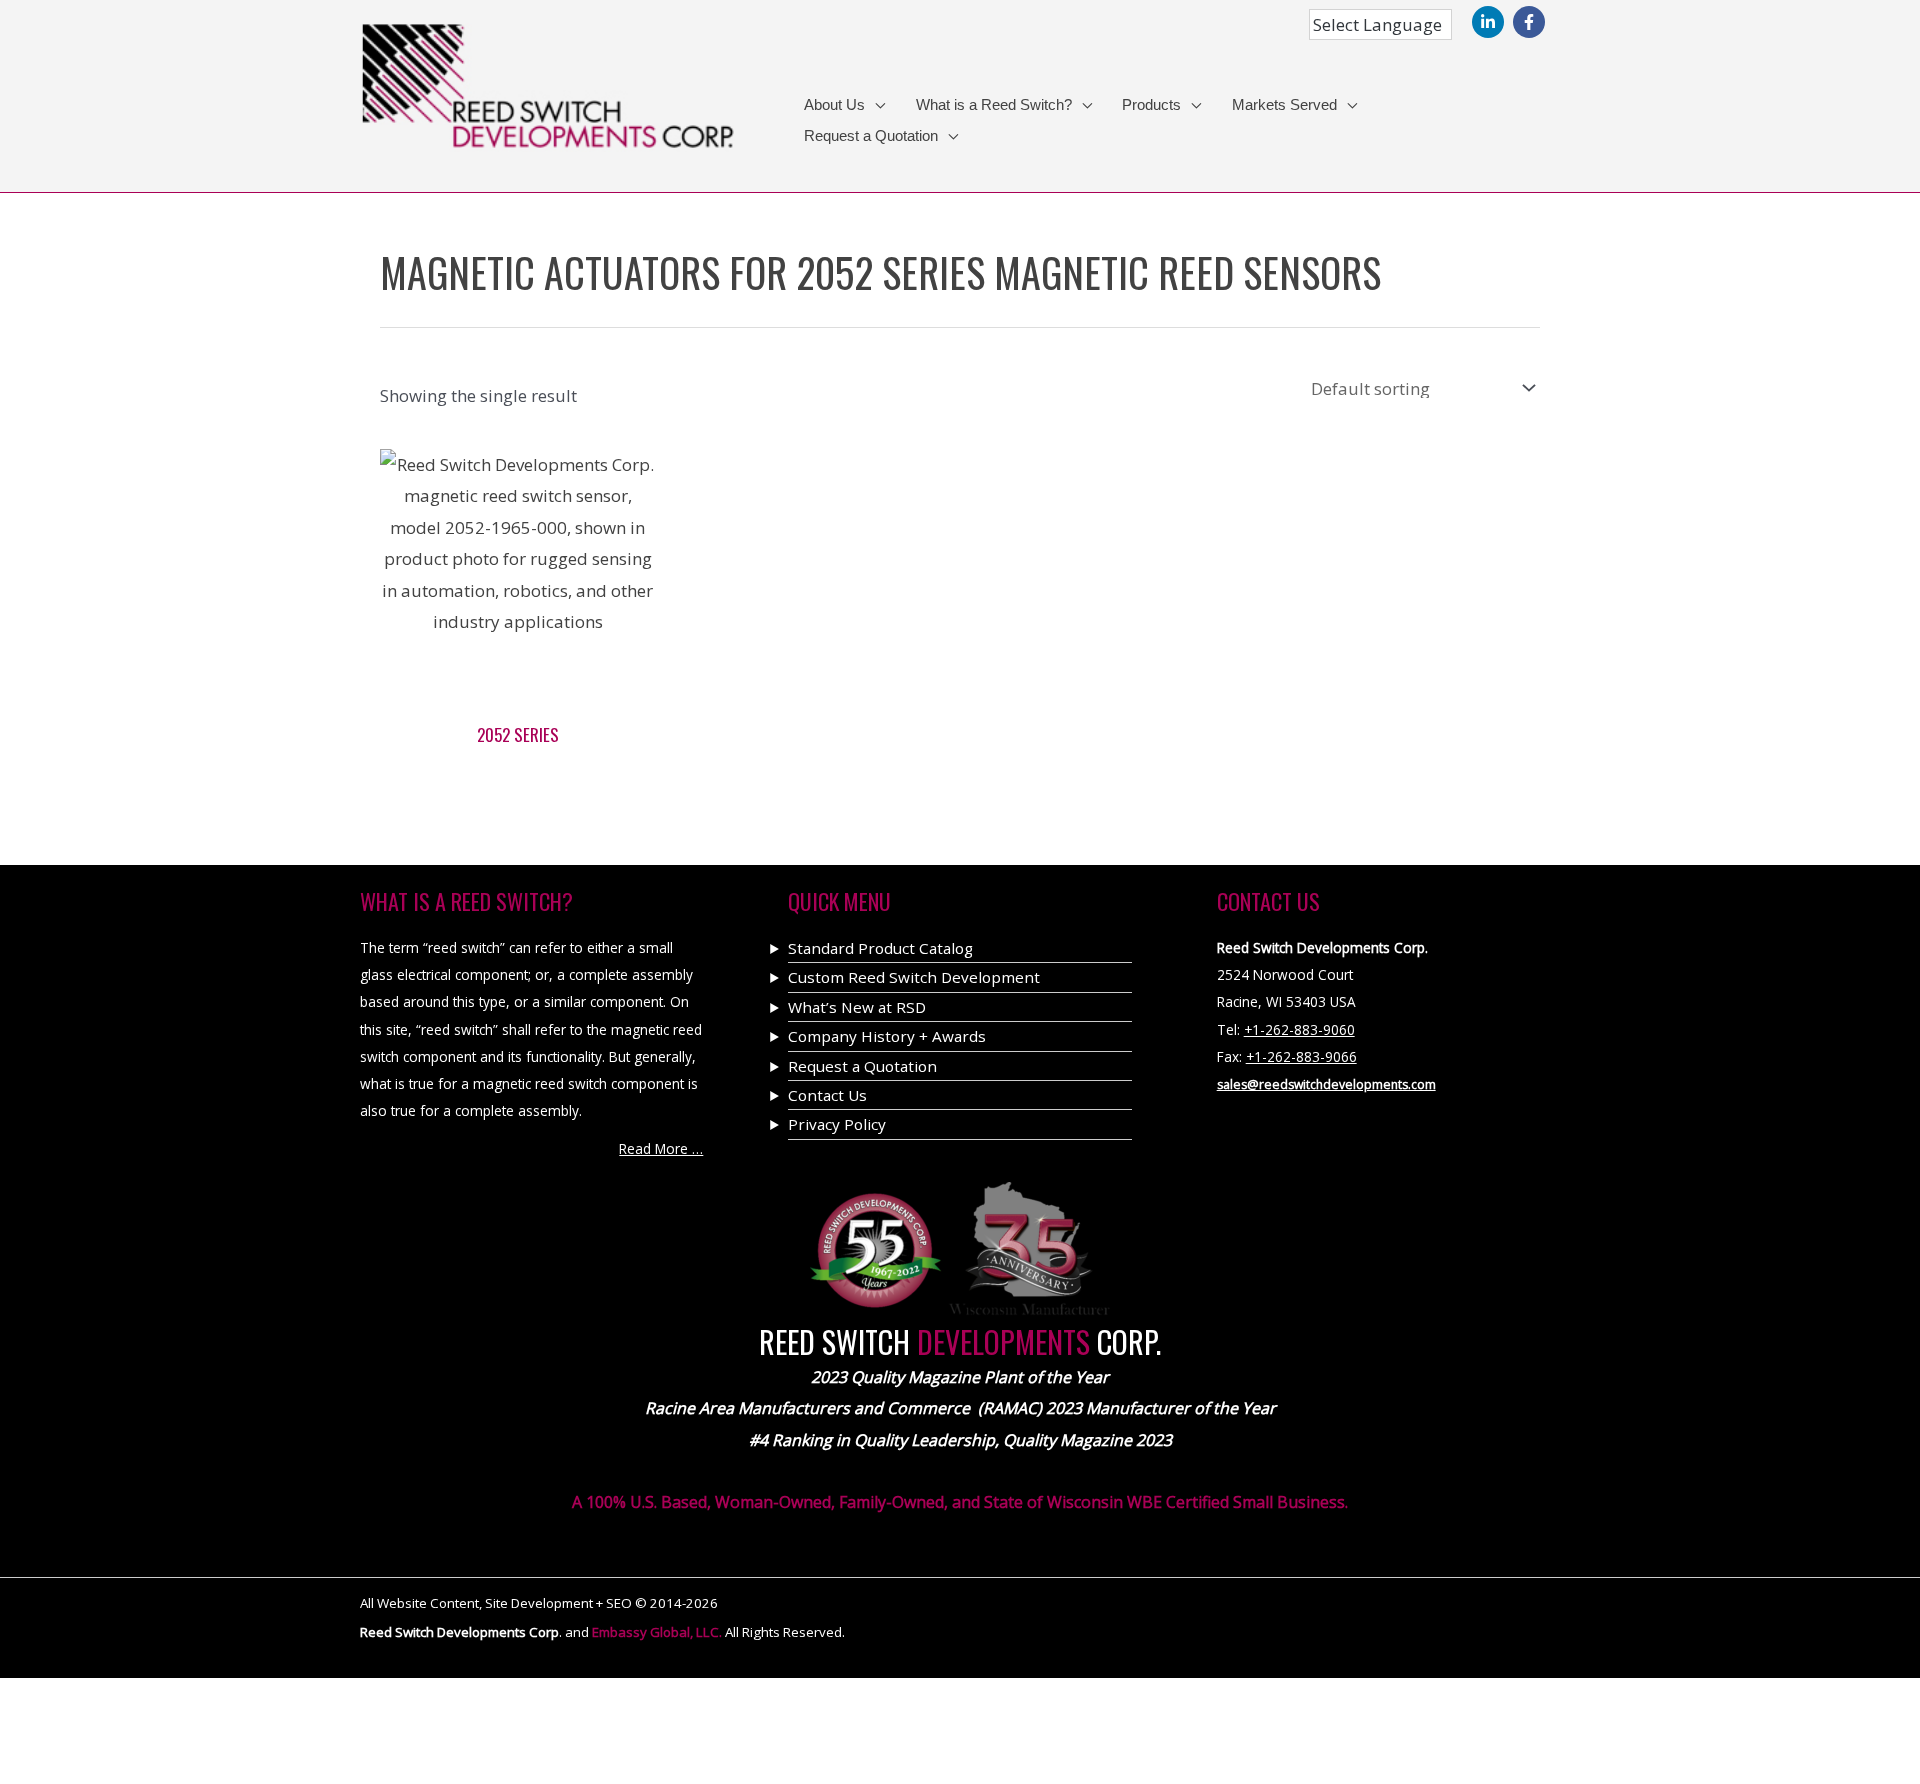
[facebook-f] (1531, 22)
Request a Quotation (862, 1066)
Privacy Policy (837, 1124)
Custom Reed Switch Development (914, 977)
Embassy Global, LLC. (658, 1632)
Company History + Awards (887, 1036)
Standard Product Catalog (880, 948)
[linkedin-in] (1490, 22)
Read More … (661, 1148)
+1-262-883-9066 (1301, 1056)
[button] (875, 105)
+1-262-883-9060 (1299, 1029)
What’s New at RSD (857, 1007)
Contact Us (827, 1095)
